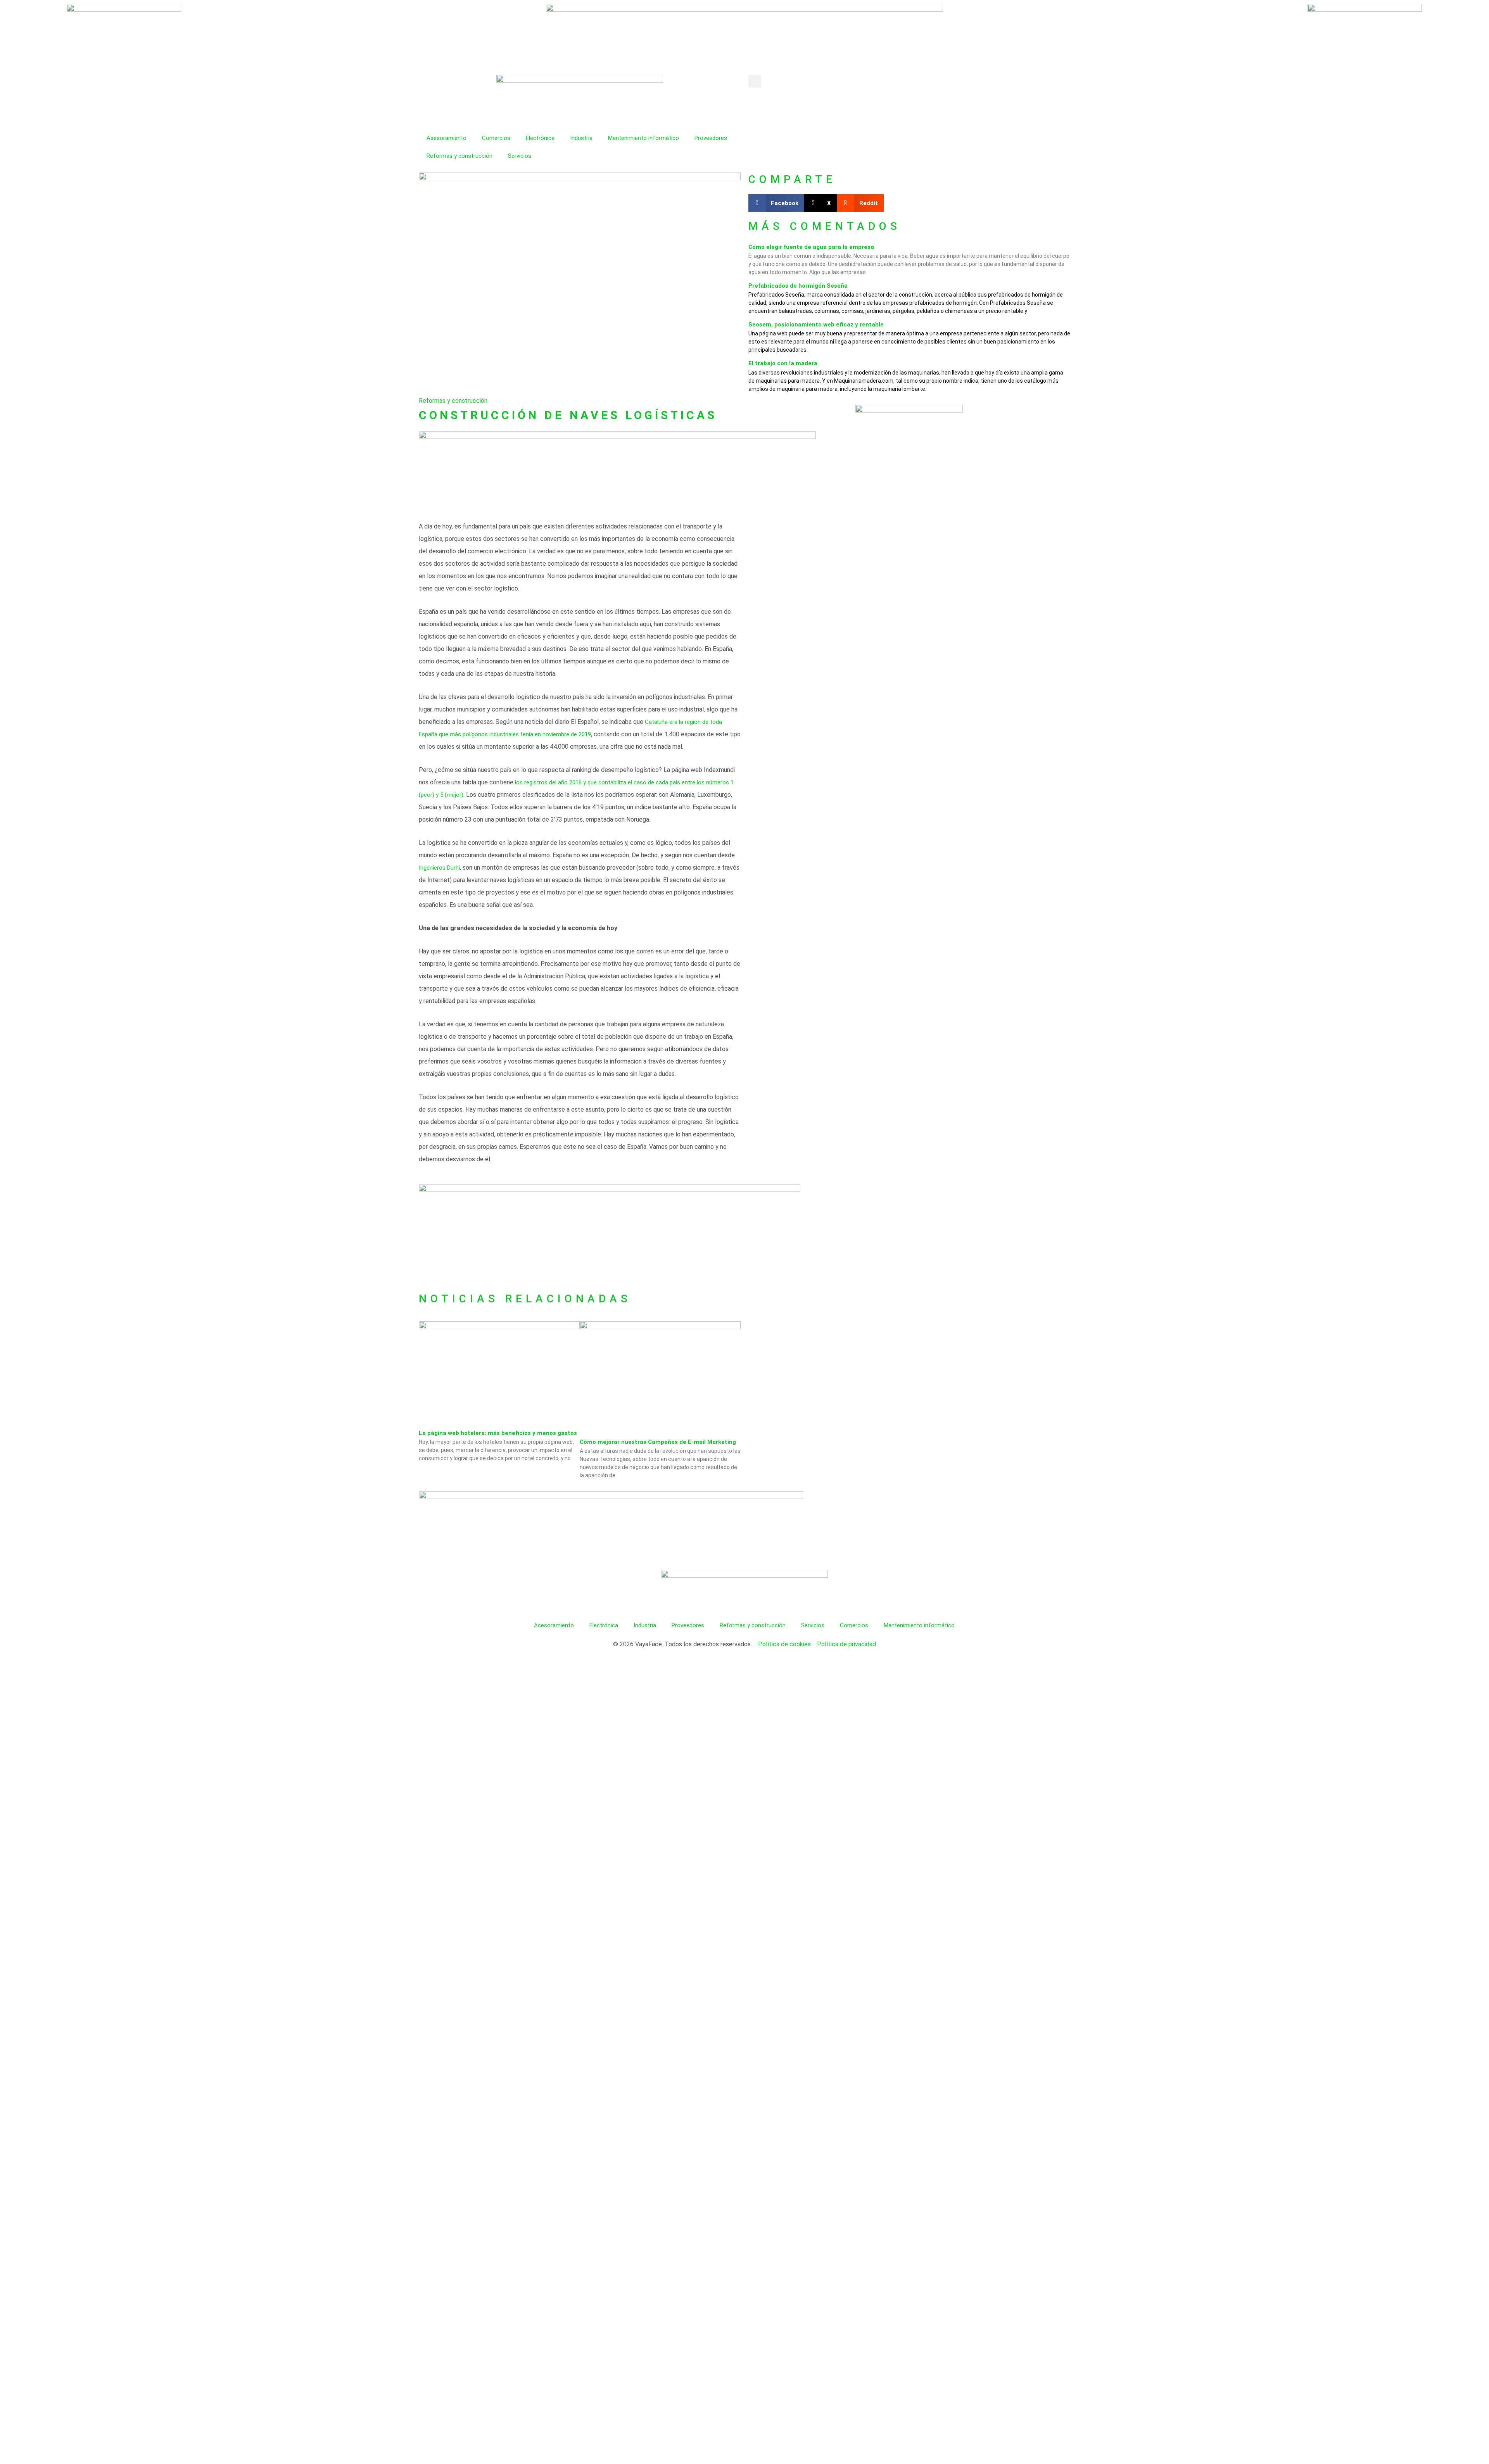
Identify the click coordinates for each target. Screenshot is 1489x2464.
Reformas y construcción (459, 156)
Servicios (520, 156)
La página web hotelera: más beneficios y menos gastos (498, 1433)
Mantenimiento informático (643, 138)
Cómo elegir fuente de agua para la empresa (811, 247)
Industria (581, 138)
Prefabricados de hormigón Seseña (798, 286)
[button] (755, 81)
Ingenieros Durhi (439, 868)
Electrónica (540, 138)
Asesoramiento (447, 138)
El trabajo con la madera (783, 363)
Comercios (496, 138)
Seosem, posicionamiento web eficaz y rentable (816, 325)
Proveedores (711, 138)
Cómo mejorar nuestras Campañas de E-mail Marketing (658, 1442)
